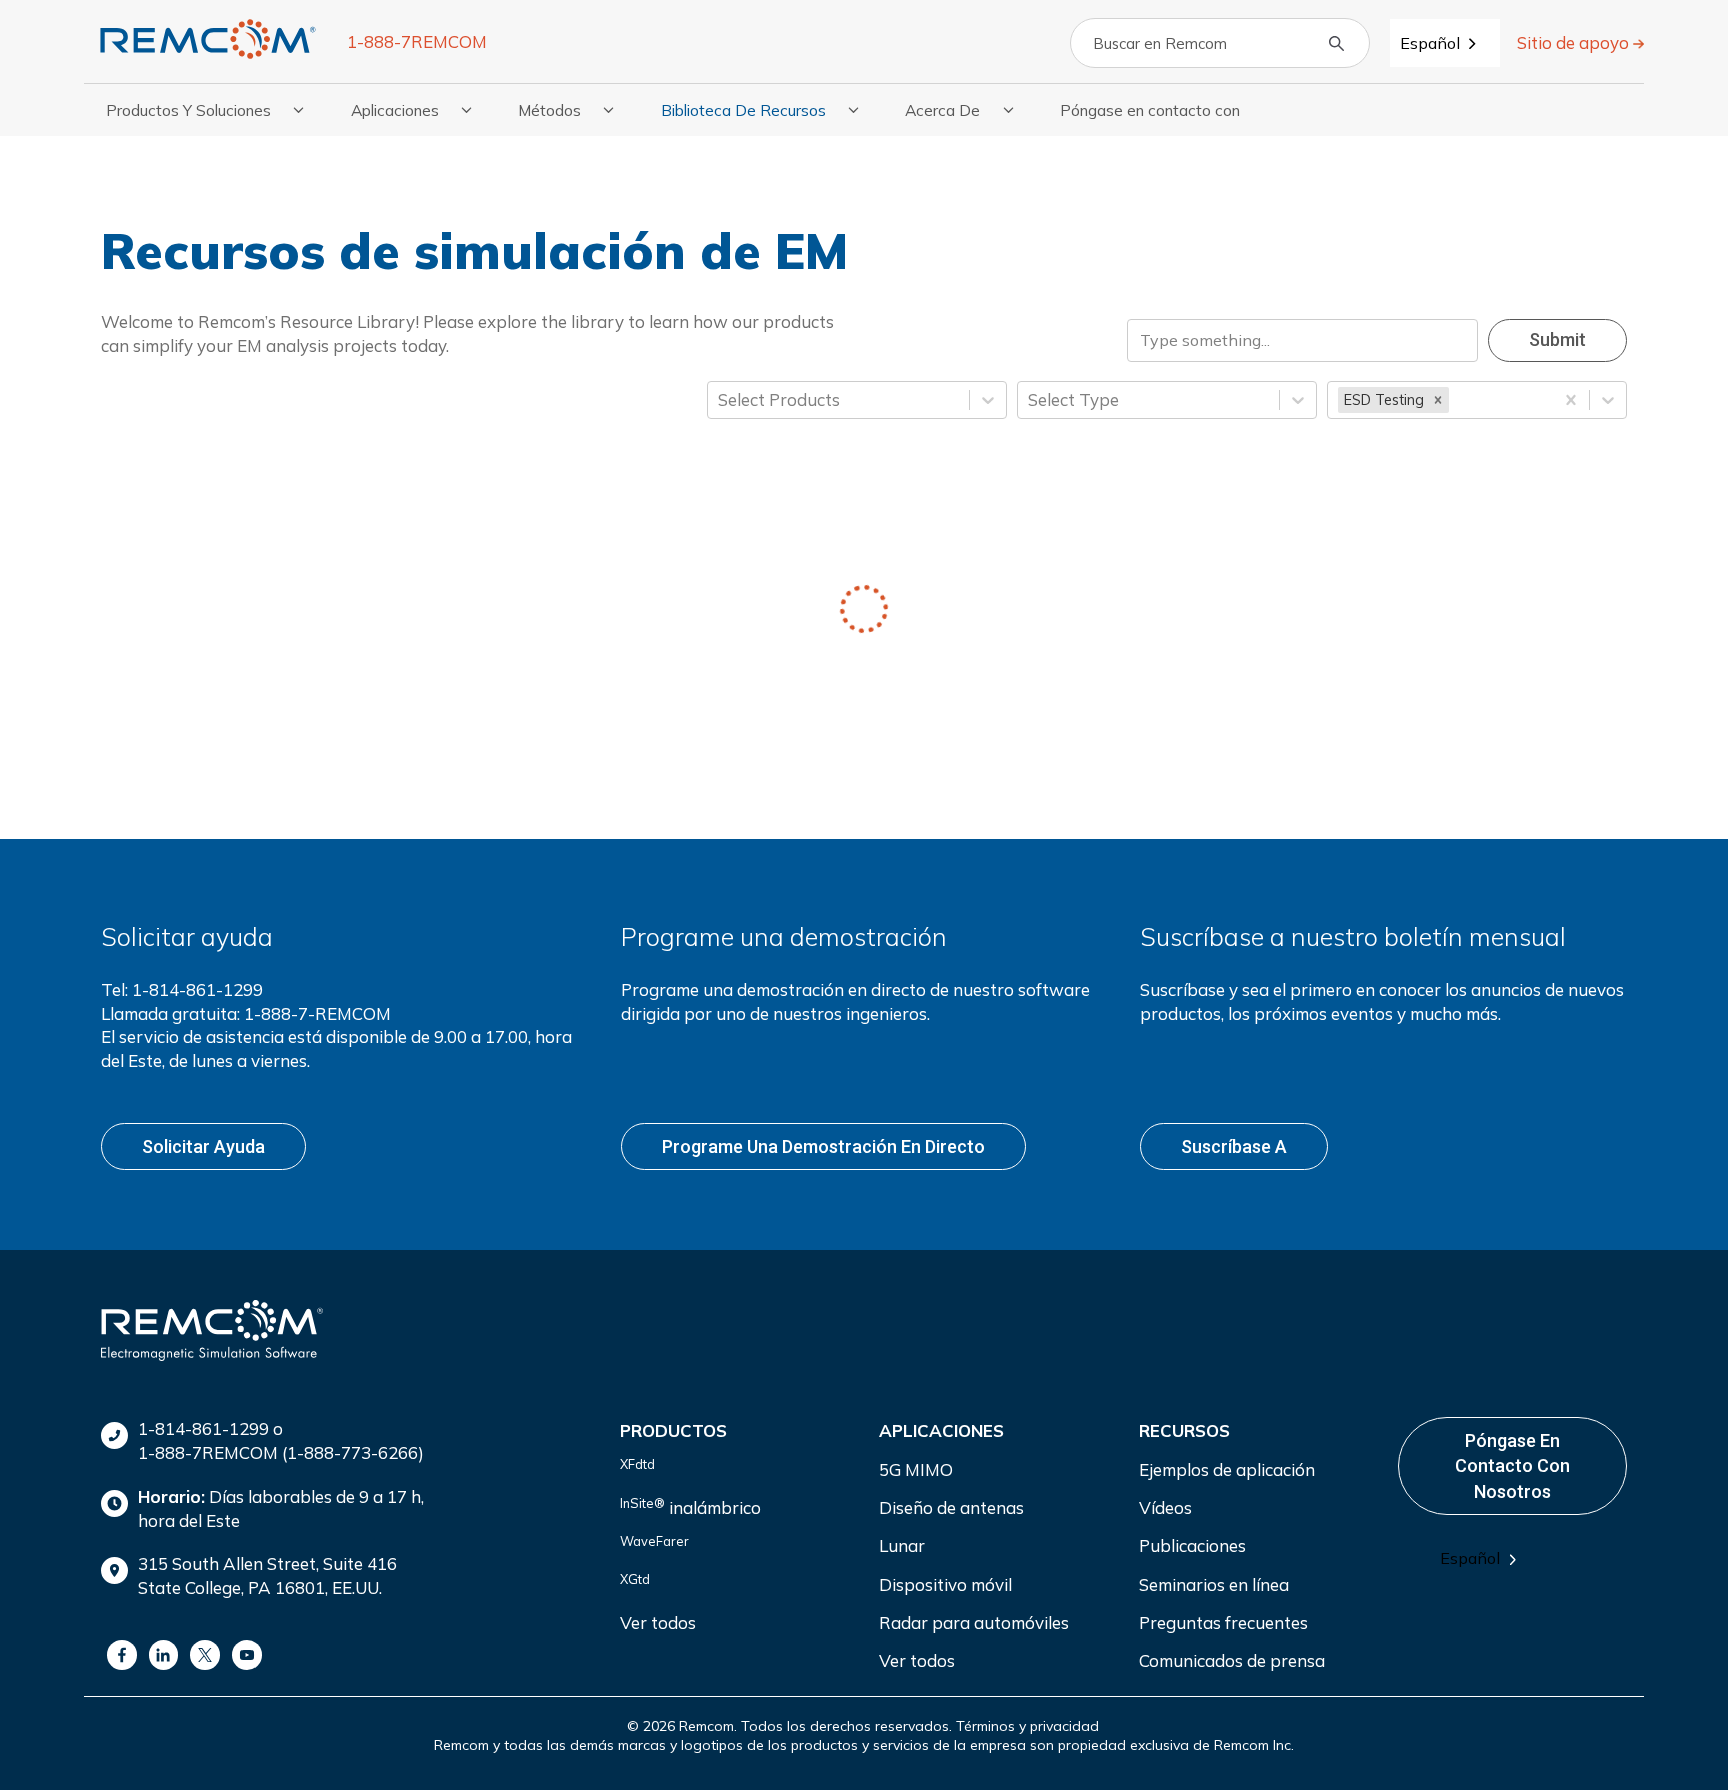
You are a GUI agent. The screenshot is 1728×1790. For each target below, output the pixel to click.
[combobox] (1445, 43)
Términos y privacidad (1027, 1726)
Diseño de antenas (951, 1507)
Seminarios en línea (1214, 1584)
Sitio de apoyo (1575, 42)
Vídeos (1165, 1507)
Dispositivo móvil (945, 1584)
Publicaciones (1192, 1545)
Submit (1557, 339)
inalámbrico (690, 1506)
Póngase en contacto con (1150, 110)
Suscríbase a (1234, 1146)
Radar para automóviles (974, 1622)
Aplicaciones (941, 1430)
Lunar (902, 1545)
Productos (673, 1430)
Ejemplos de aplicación (1227, 1469)
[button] (1438, 400)
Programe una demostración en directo (823, 1146)
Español (1430, 43)
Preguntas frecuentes (1223, 1622)
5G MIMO (916, 1469)
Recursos (1184, 1430)
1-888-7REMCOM (417, 41)
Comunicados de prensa (1232, 1660)
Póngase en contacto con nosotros (1512, 1465)
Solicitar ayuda (203, 1146)
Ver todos (658, 1622)
